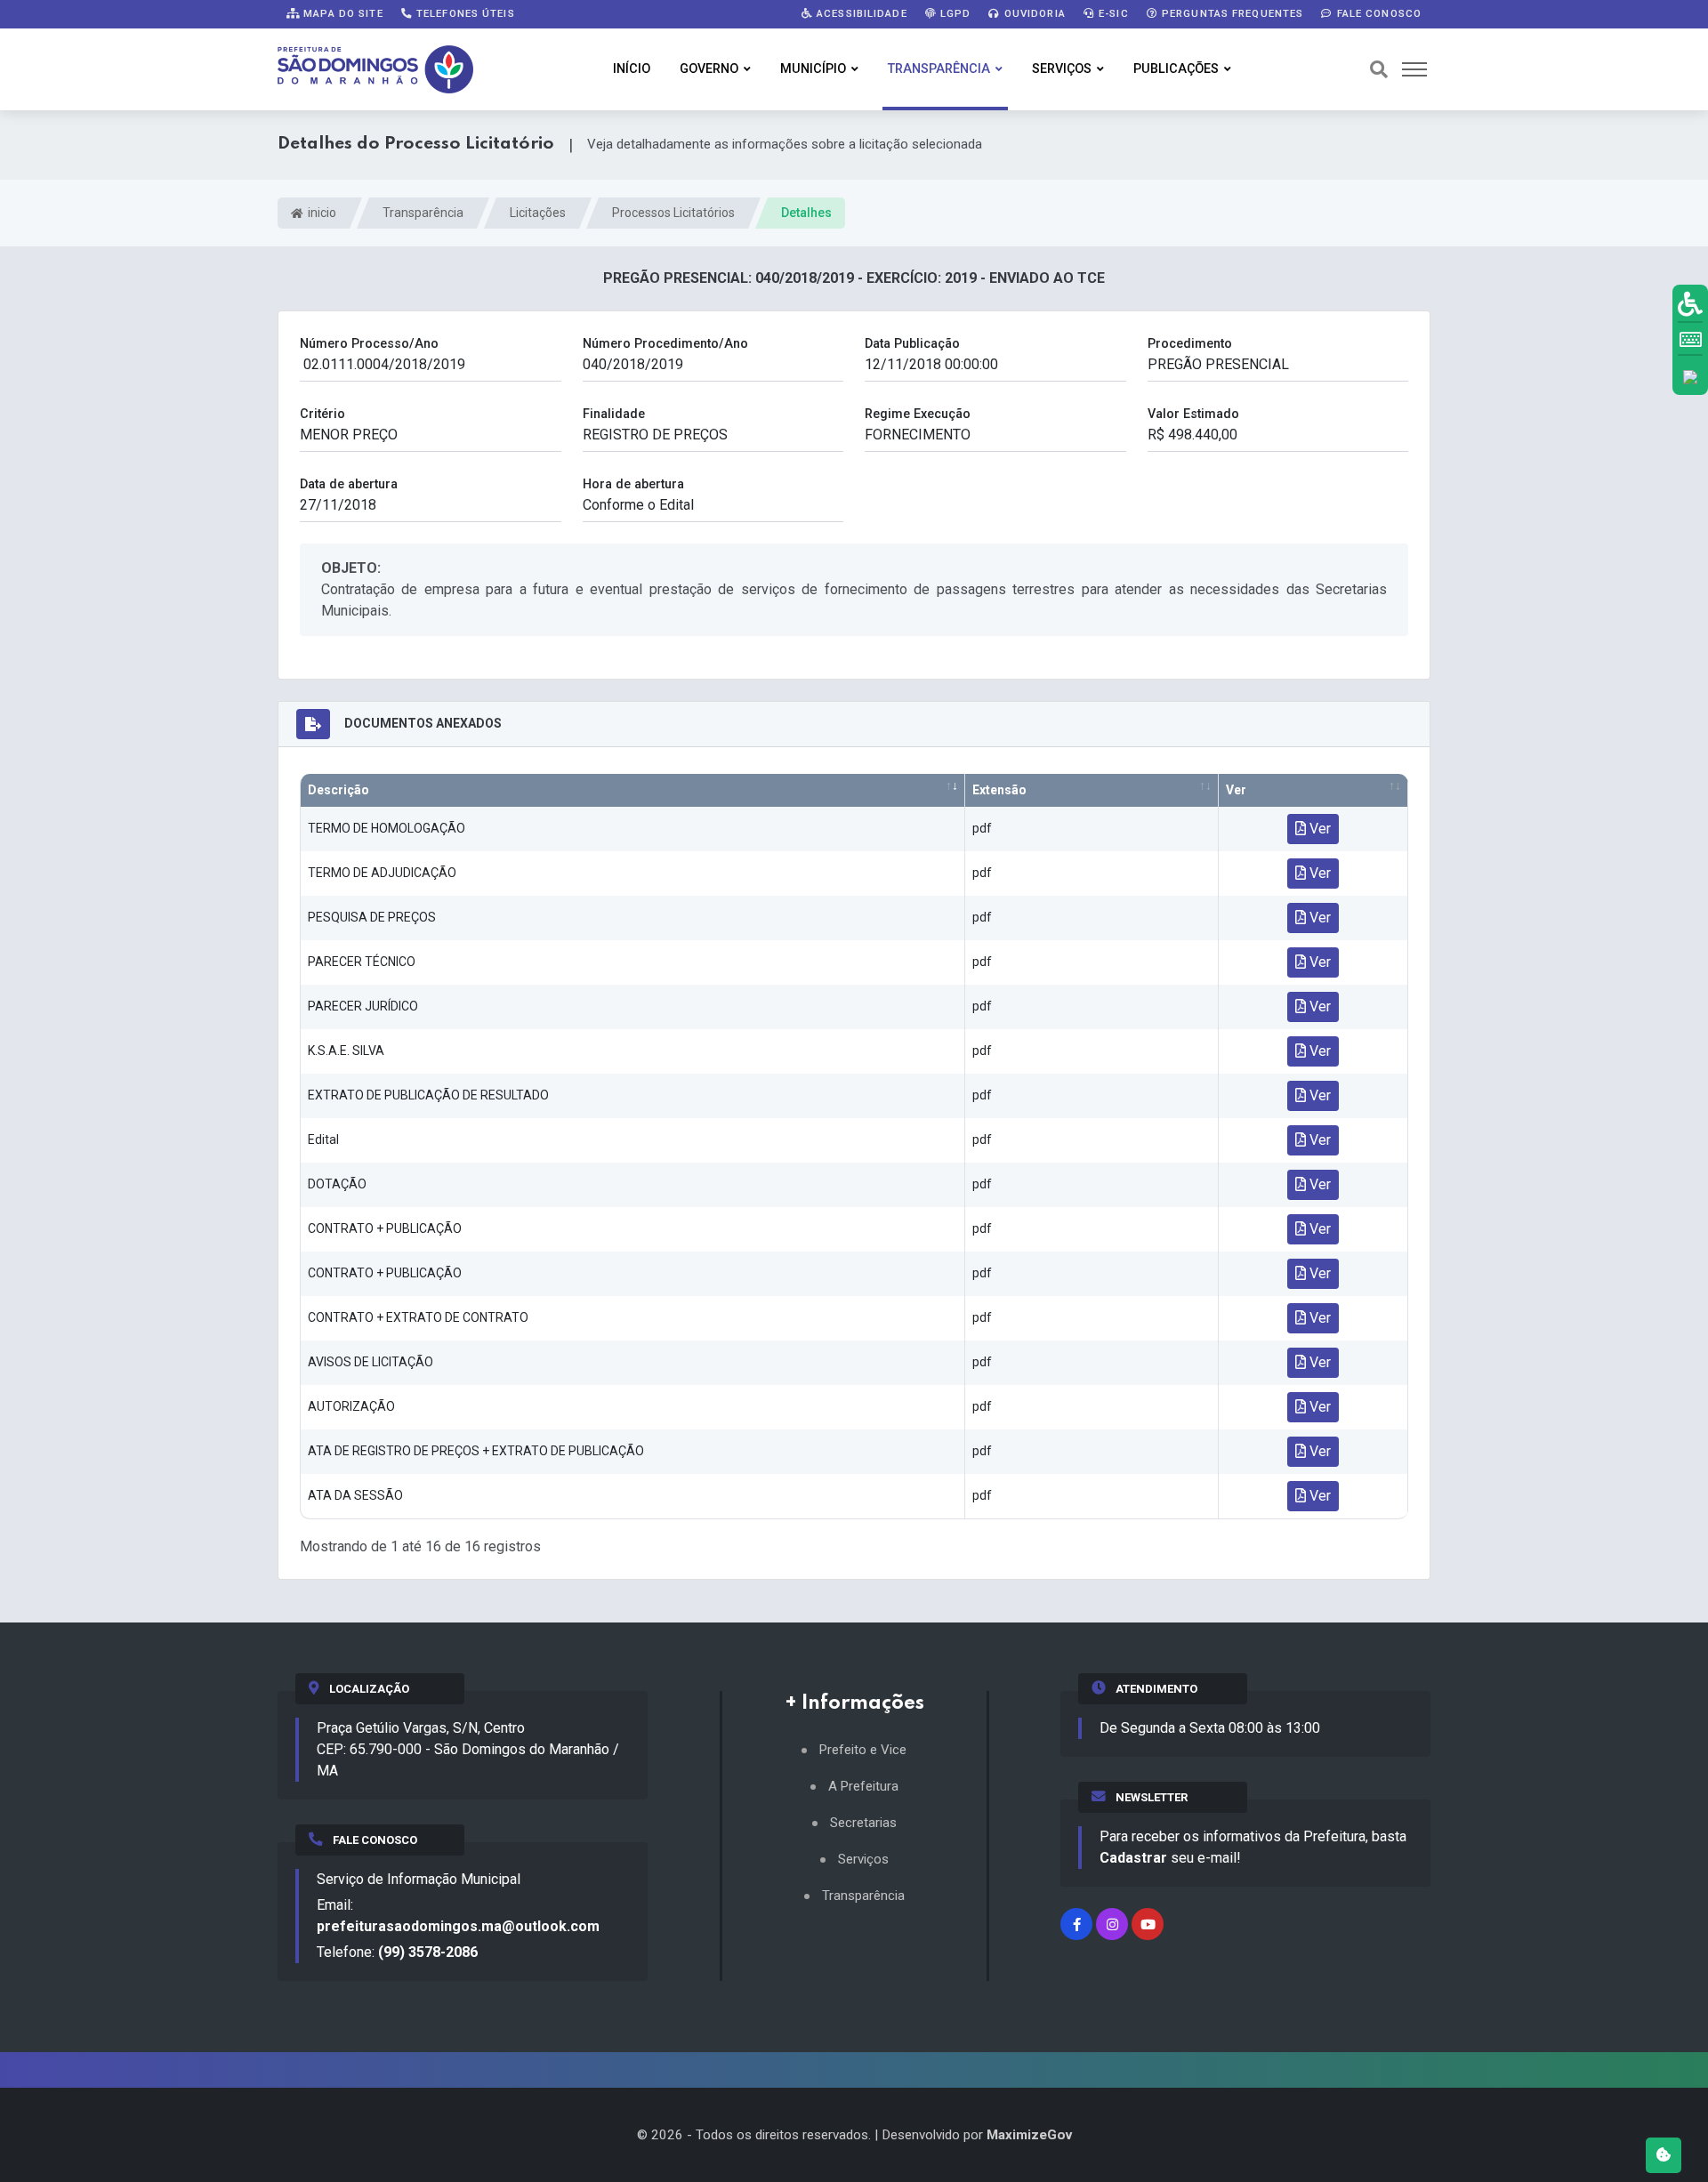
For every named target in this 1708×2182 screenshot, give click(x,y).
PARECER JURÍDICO (363, 1006)
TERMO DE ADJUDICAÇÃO (382, 873)
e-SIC (1112, 13)
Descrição (338, 790)
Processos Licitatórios (673, 213)
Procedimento (1190, 344)
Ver (1236, 790)
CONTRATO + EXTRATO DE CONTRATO (418, 1317)
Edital (323, 1139)
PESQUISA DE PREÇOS (372, 917)
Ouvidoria (1033, 13)
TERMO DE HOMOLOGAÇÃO (387, 828)
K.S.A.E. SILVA (346, 1051)
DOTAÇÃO (337, 1184)
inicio (321, 213)
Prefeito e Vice (863, 1750)
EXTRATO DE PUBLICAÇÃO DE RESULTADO (428, 1095)
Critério (322, 414)
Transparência (939, 69)
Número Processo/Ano (369, 344)
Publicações (1176, 69)
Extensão (999, 790)
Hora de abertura (633, 484)
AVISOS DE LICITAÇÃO (371, 1362)
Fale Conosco (1377, 13)
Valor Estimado (1193, 414)
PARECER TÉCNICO (362, 962)
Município (813, 69)
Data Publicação (912, 344)
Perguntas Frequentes (1231, 13)
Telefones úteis (464, 13)
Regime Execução (918, 414)
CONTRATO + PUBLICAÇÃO (385, 1228)
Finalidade (614, 414)
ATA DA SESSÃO (355, 1495)
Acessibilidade (860, 13)
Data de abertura (349, 484)
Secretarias (863, 1823)
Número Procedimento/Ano (665, 344)
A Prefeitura (863, 1787)
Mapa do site (342, 13)
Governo (709, 69)
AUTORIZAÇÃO (351, 1406)
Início (632, 69)
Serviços (1062, 69)
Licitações (538, 213)
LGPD (954, 13)
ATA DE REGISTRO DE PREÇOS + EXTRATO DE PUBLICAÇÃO (476, 1451)
